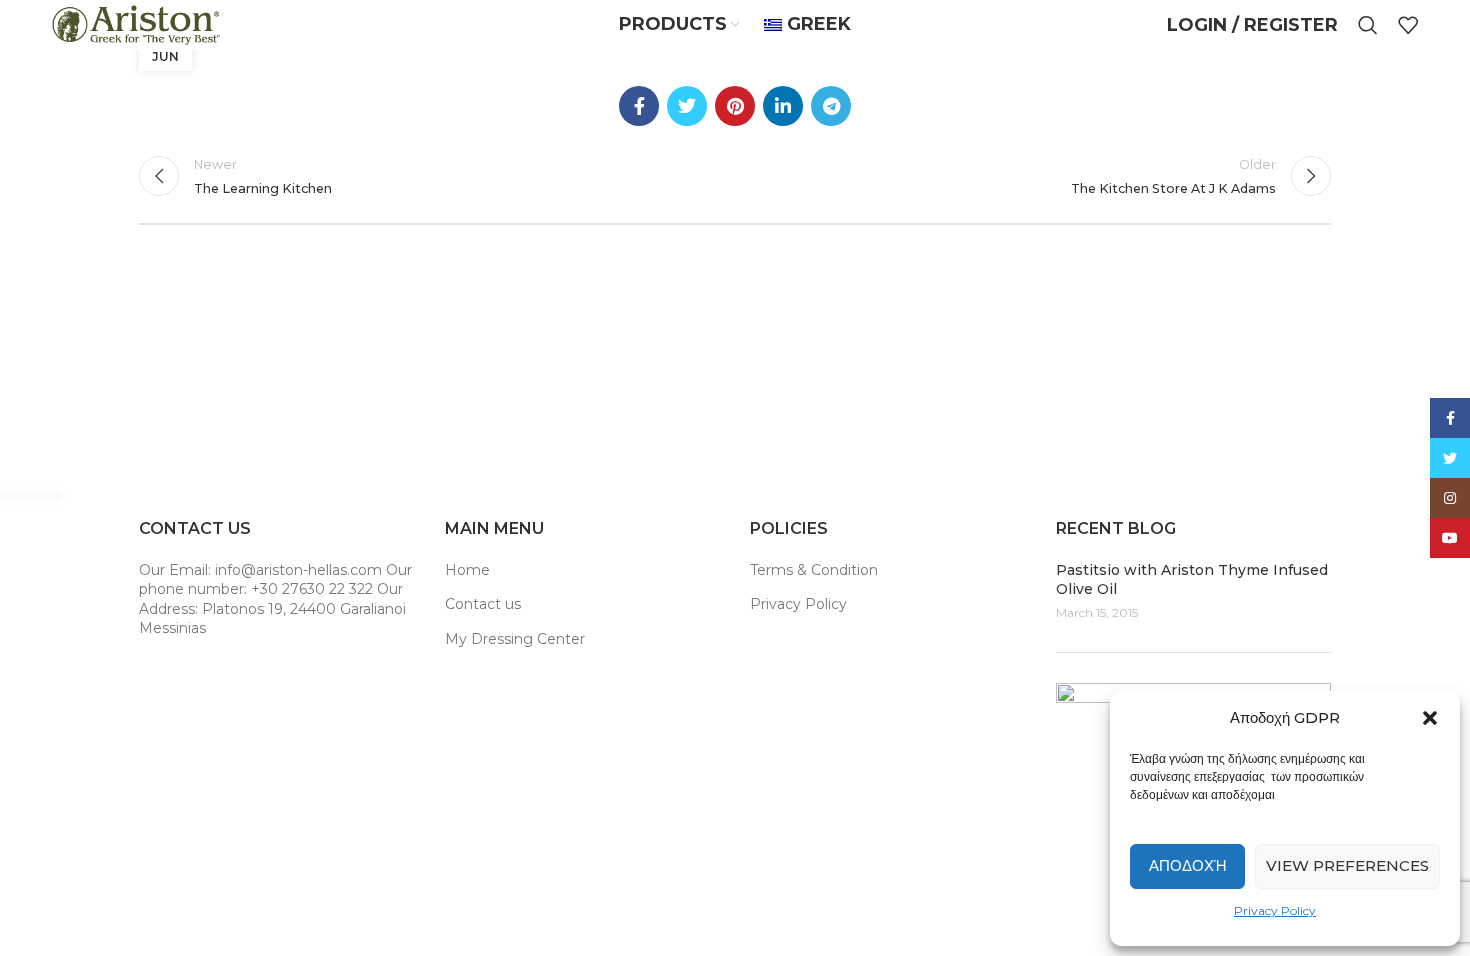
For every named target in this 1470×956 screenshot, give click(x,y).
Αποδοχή (1188, 865)
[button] (1430, 718)
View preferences (1347, 865)
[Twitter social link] (687, 106)
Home (467, 570)
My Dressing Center (515, 639)
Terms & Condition (814, 570)
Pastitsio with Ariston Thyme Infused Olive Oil (1192, 580)
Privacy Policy (1275, 910)
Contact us (483, 604)
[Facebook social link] (639, 106)
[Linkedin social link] (783, 106)
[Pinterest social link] (735, 106)
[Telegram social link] (831, 106)
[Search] (1368, 25)
